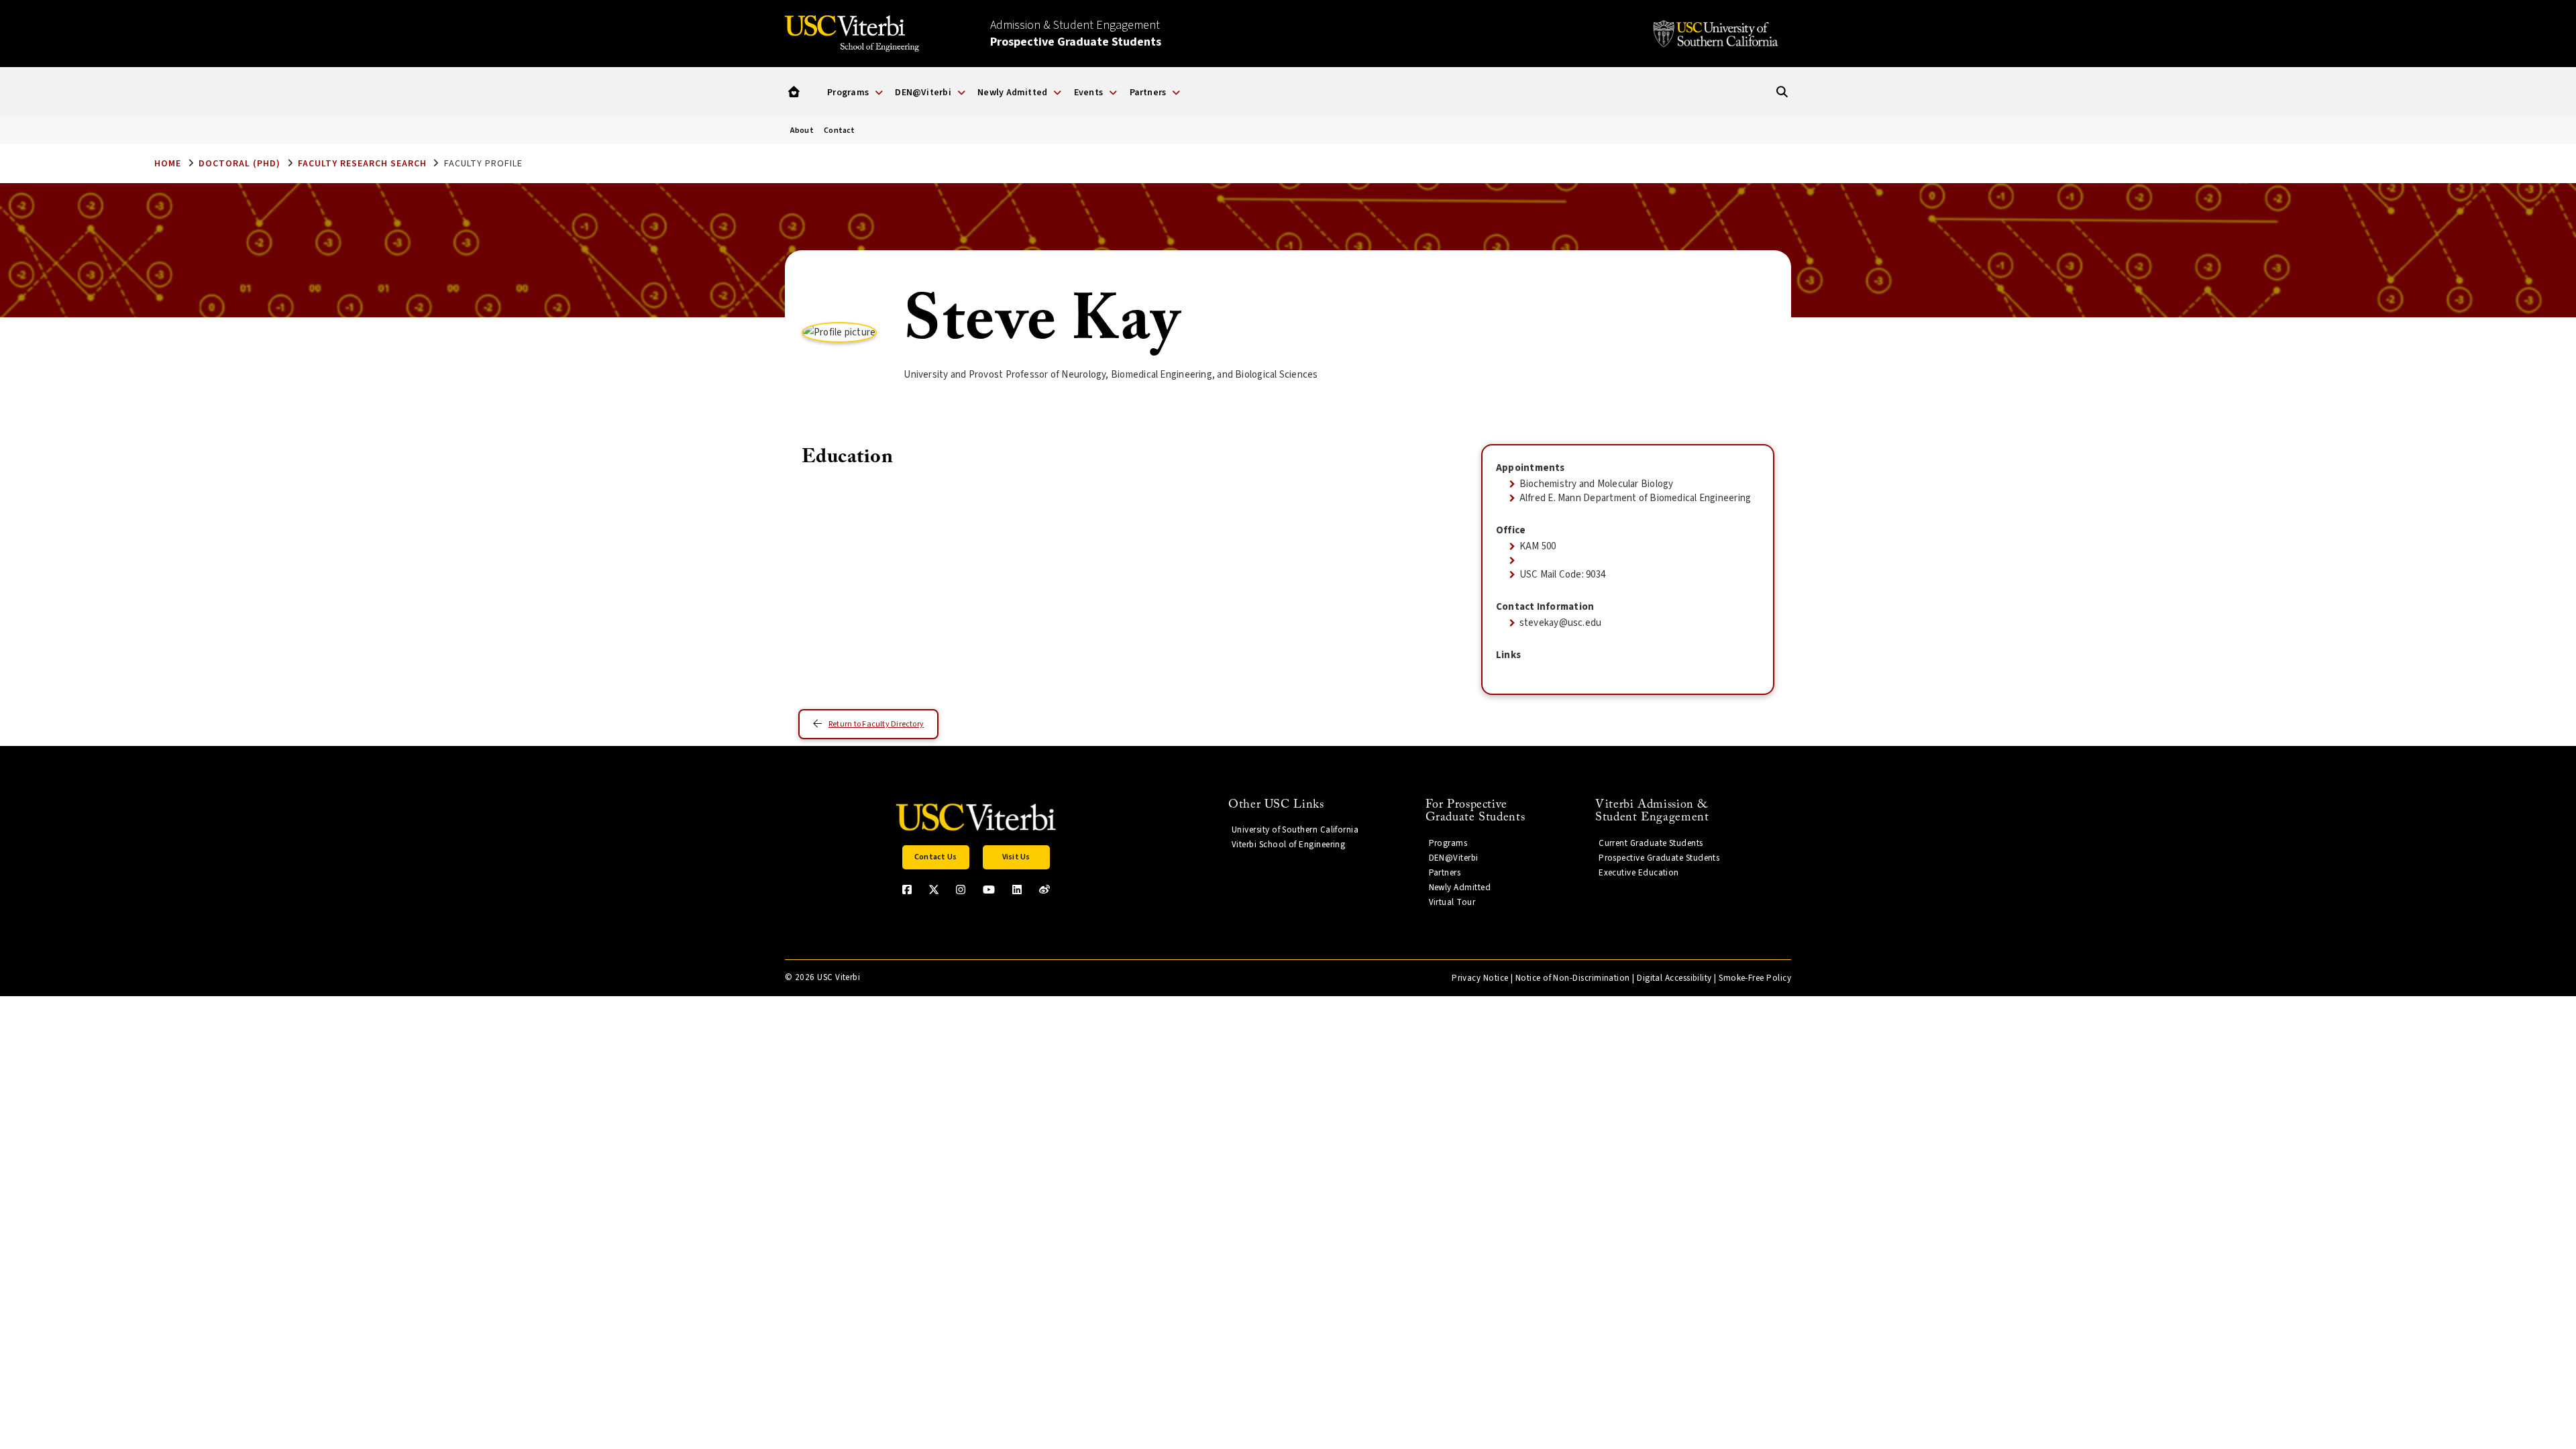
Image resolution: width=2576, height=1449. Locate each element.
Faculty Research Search (362, 164)
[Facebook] (907, 890)
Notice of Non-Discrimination (1573, 978)
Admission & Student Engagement (1076, 34)
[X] (934, 890)
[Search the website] (1782, 92)
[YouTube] (989, 890)
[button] (794, 92)
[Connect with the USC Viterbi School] (1044, 890)
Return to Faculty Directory (876, 724)
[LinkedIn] (1017, 890)
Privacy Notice (1480, 978)
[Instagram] (961, 890)
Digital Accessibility (1674, 978)
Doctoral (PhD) (239, 164)
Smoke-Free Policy (1755, 978)
